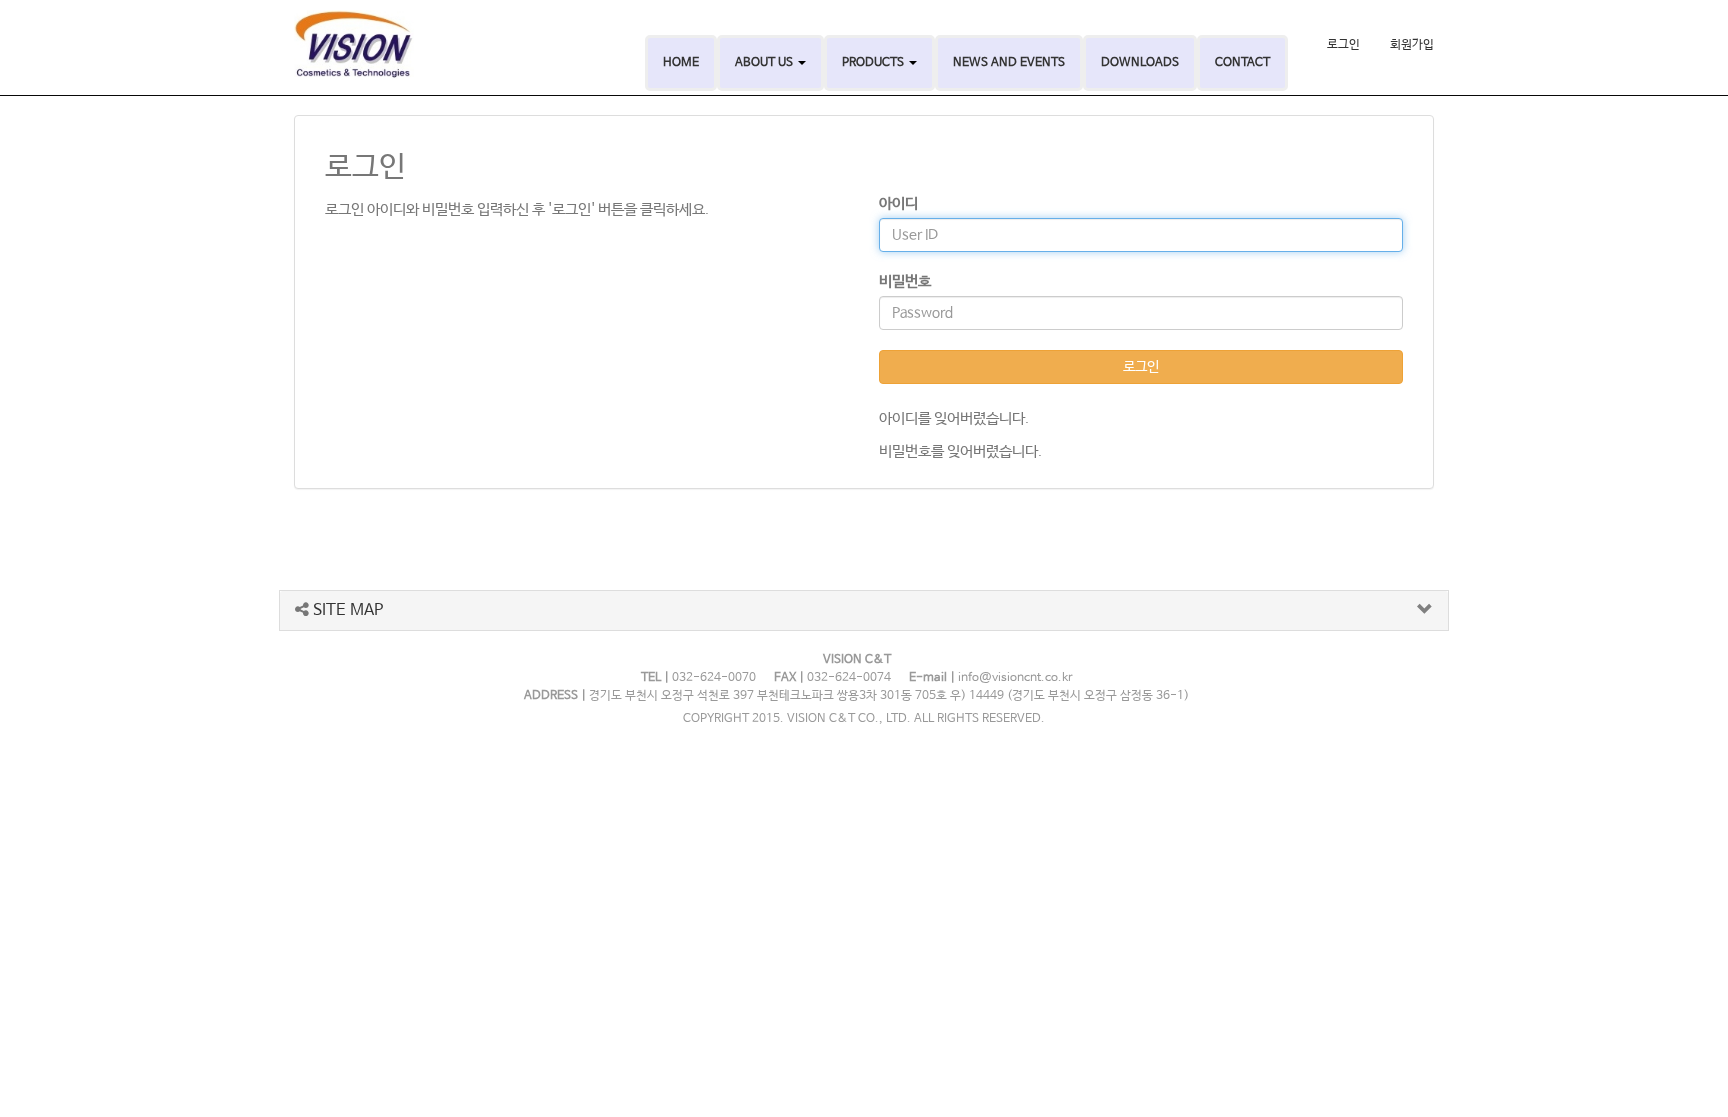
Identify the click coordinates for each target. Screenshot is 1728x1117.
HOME (681, 63)
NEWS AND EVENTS (1009, 63)
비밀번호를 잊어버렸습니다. (960, 451)
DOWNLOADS (1140, 63)
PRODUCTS (874, 63)
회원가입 (1412, 45)
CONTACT (1242, 63)
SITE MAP (346, 610)
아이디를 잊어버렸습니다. (954, 418)
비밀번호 (905, 281)
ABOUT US (765, 63)
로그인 (1343, 45)
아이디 (898, 203)
